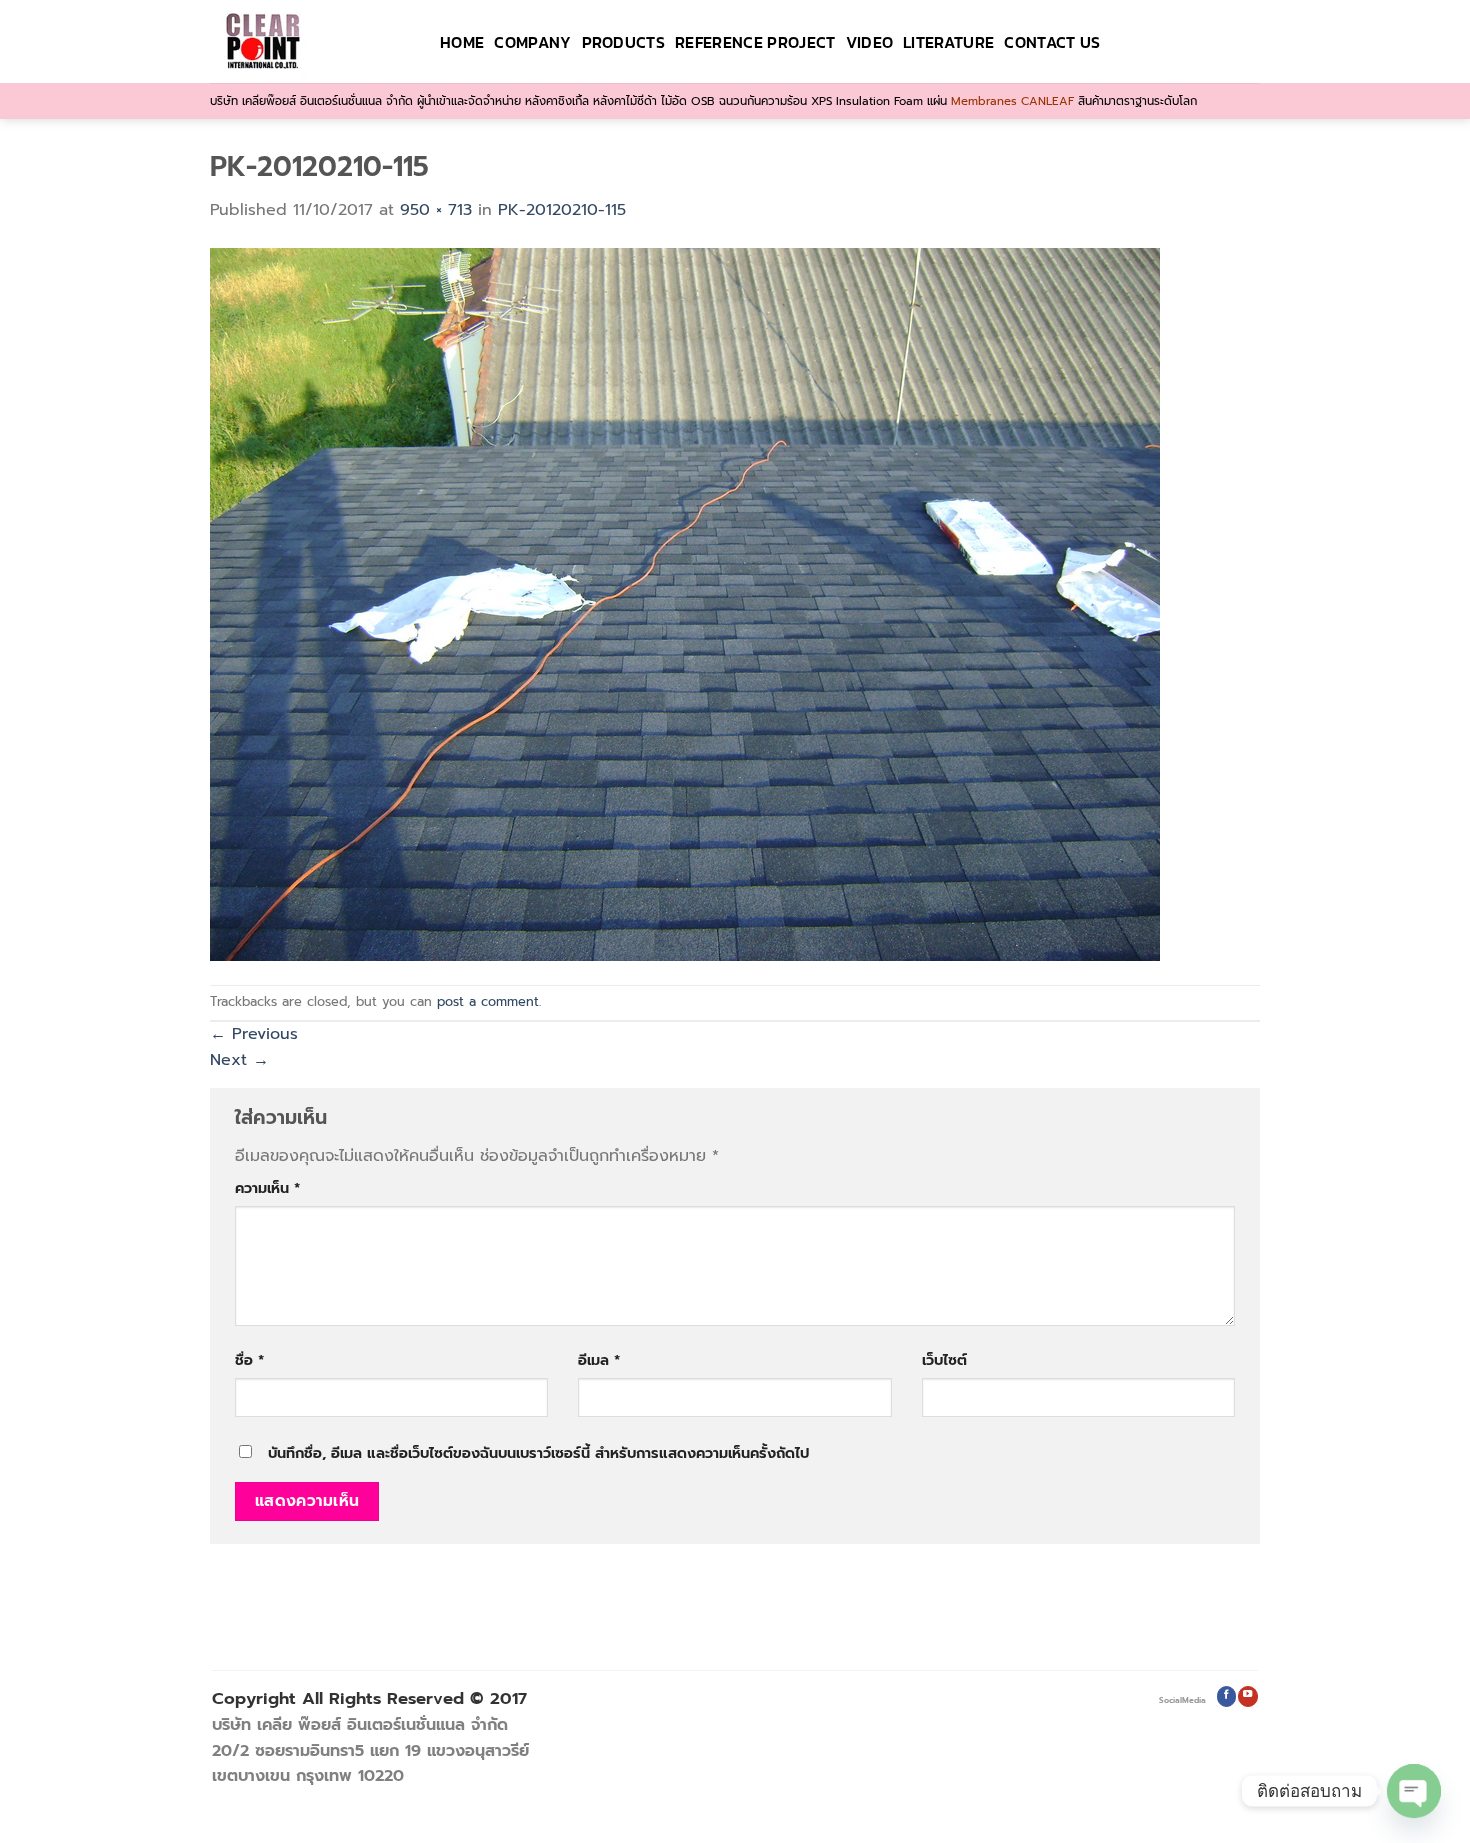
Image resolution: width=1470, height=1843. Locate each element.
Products (624, 42)
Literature (948, 42)
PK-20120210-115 (562, 210)
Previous (254, 1034)
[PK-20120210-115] (685, 603)
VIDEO (870, 42)
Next (239, 1060)
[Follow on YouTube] (1247, 1696)
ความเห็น (267, 1188)
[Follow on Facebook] (1226, 1696)
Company (532, 42)
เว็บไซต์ (944, 1360)
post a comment (488, 1001)
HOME (462, 42)
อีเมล (599, 1360)
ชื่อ (249, 1360)
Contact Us (1052, 42)
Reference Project (755, 42)
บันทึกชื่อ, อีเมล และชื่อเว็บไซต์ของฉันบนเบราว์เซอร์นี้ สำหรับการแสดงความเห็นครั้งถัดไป (538, 1453)
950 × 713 (436, 210)
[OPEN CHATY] (1414, 1791)
